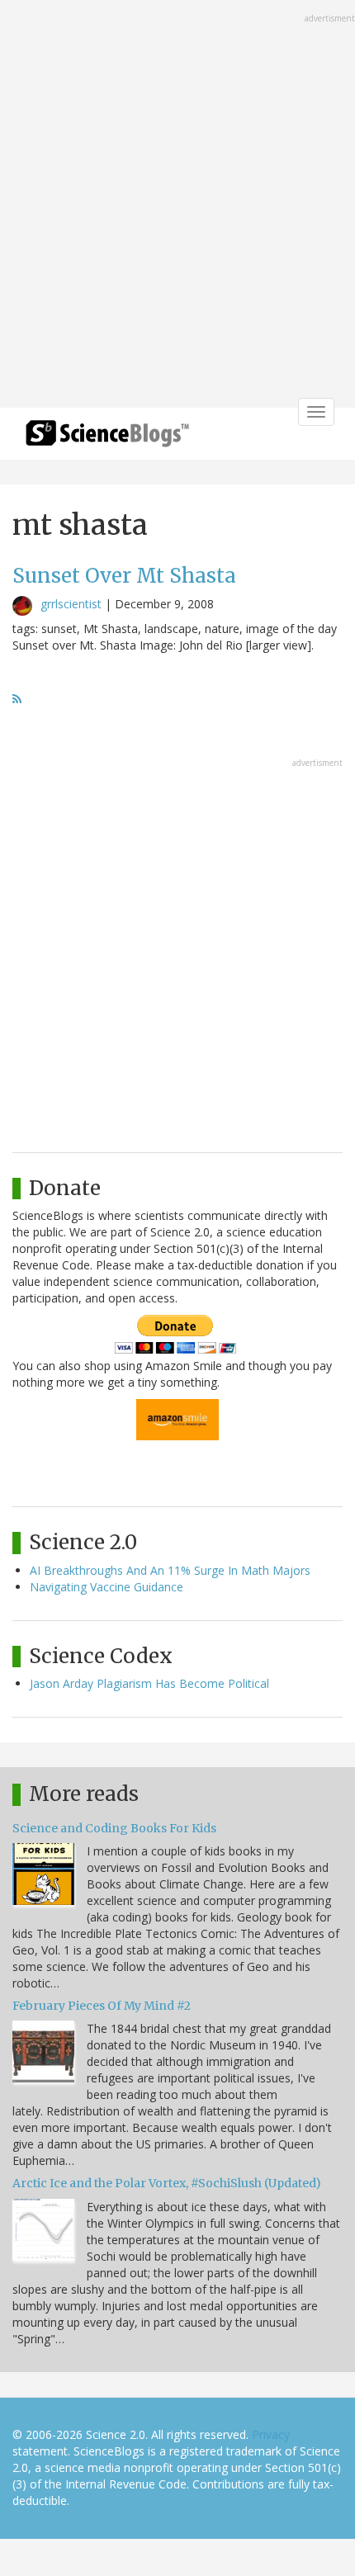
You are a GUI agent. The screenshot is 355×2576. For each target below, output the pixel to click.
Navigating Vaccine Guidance (106, 1587)
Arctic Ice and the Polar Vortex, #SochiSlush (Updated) (167, 2183)
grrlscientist (71, 604)
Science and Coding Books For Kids (114, 1828)
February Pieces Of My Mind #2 (102, 2006)
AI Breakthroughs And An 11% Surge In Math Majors (170, 1570)
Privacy (271, 2434)
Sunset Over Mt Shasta (124, 576)
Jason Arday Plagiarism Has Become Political (149, 1683)
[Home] (107, 439)
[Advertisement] (177, 206)
